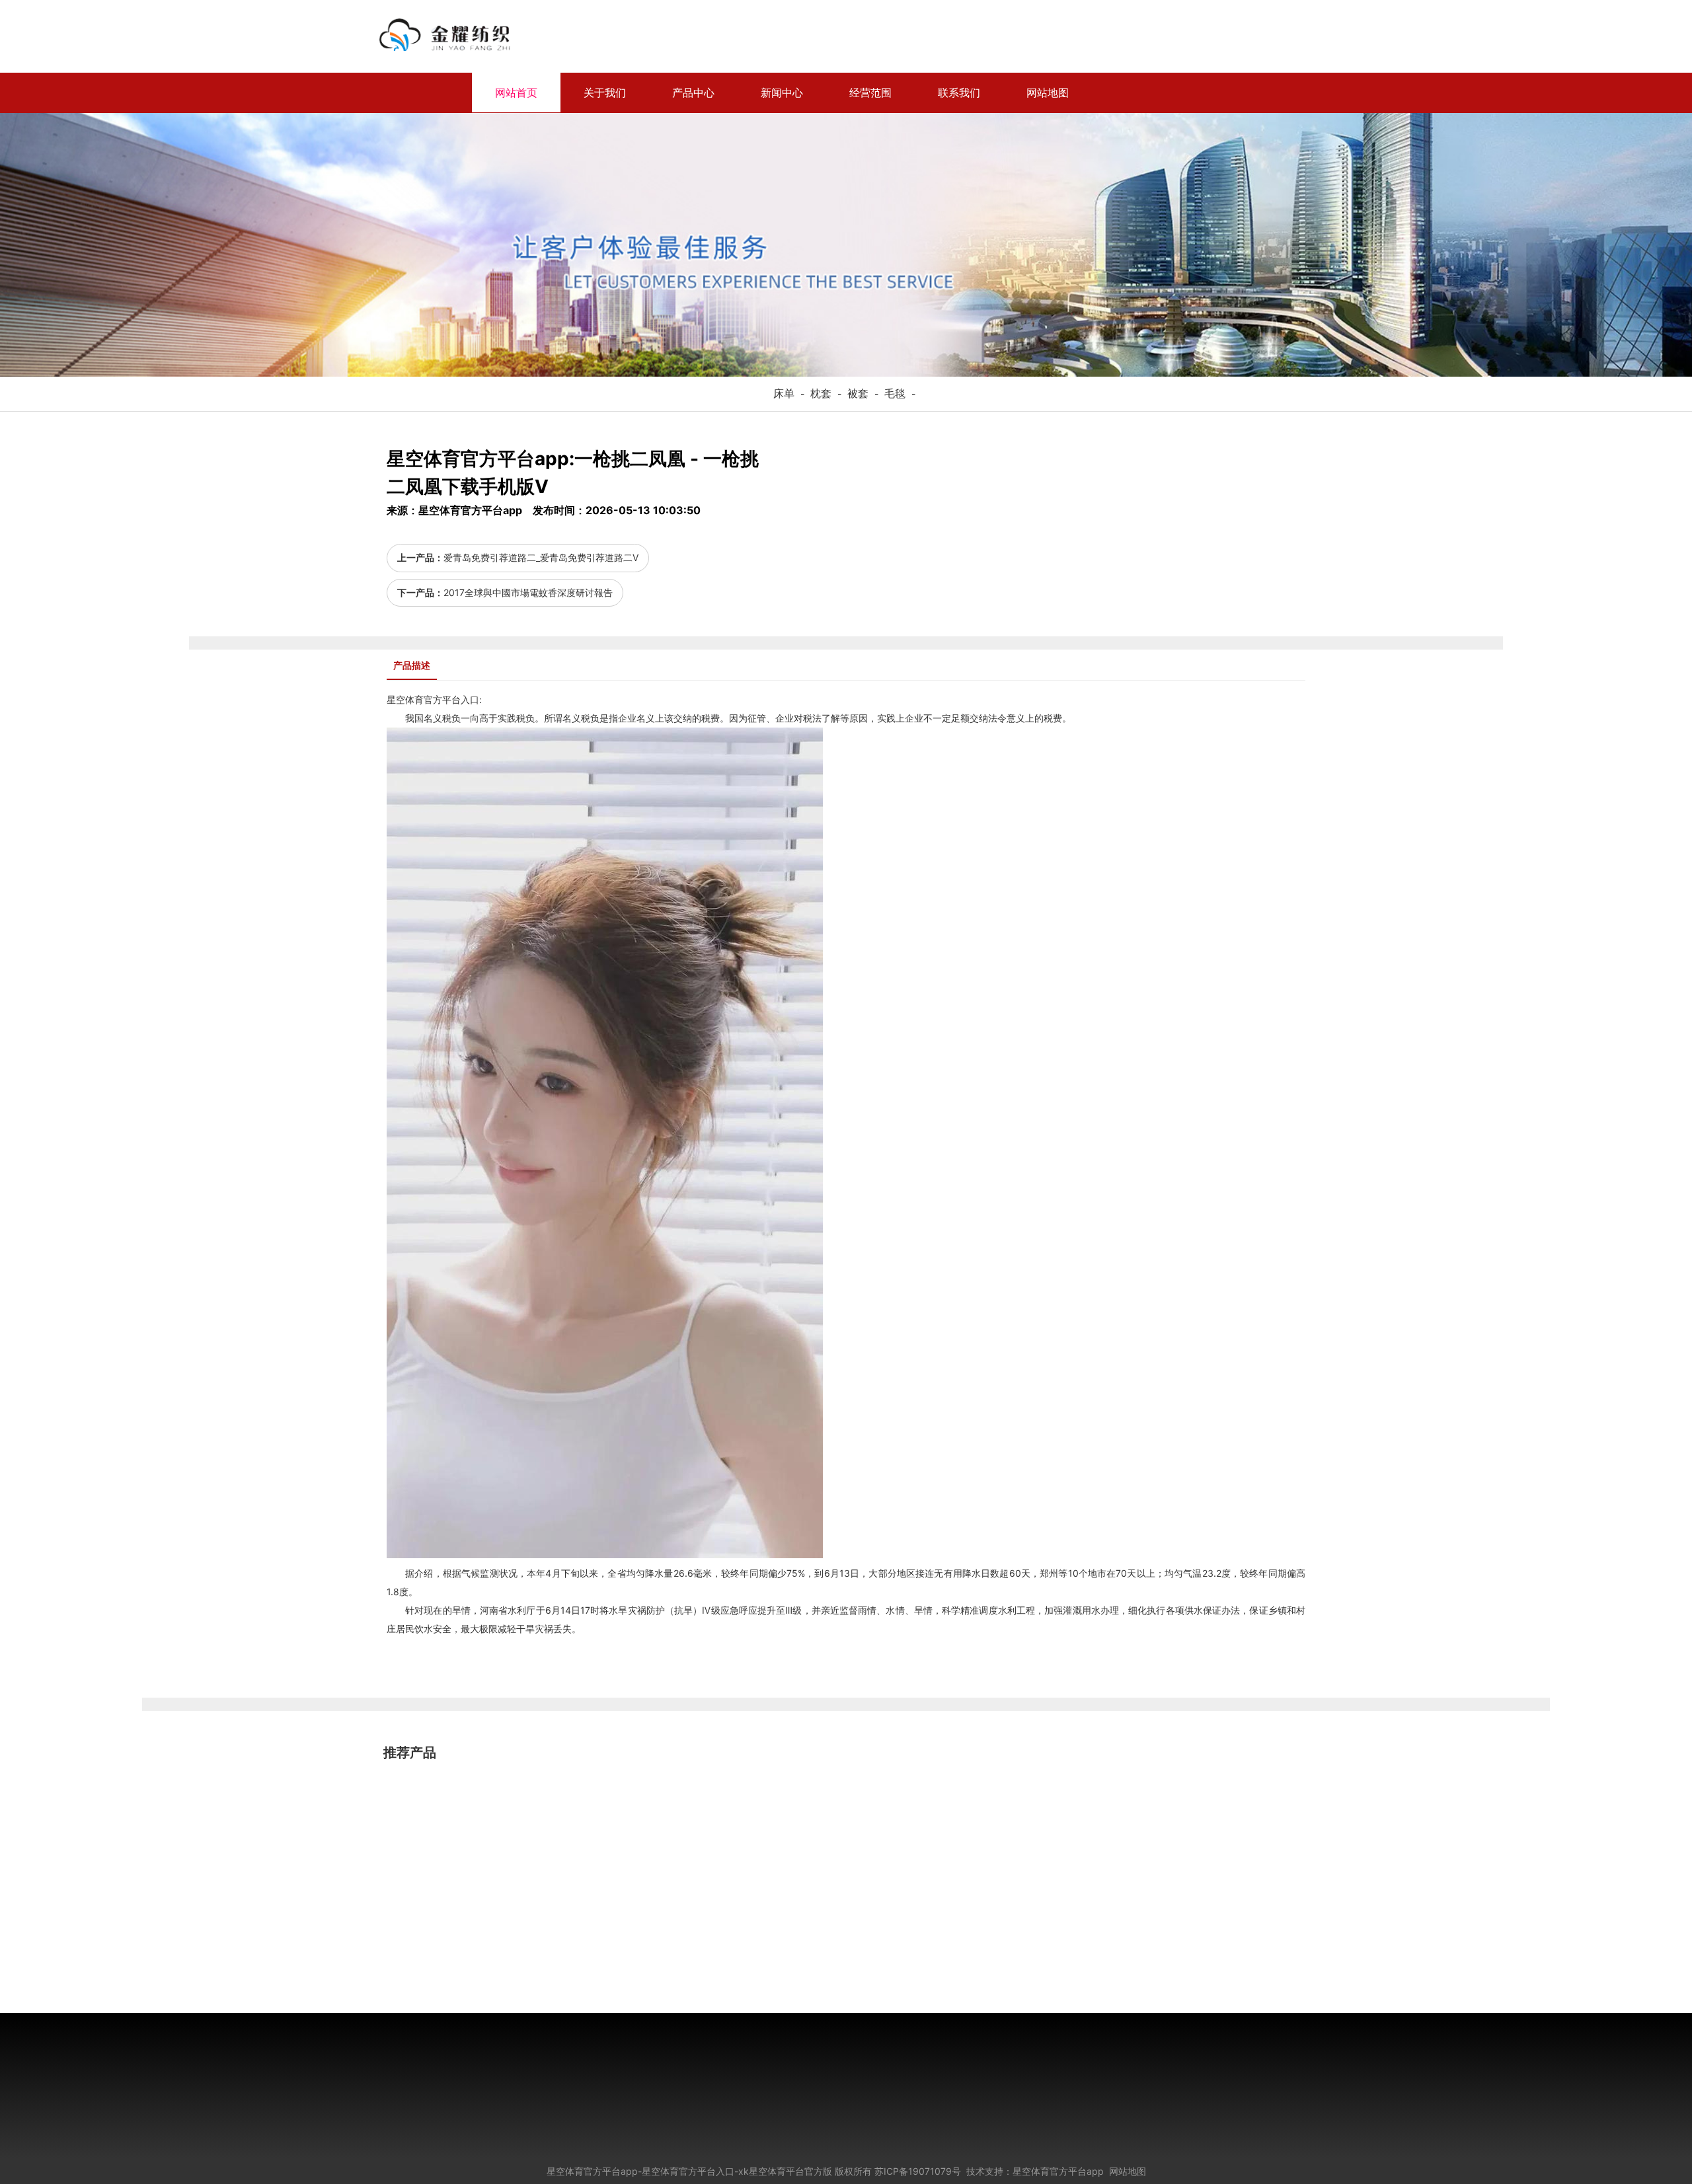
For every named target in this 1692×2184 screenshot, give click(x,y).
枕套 (821, 393)
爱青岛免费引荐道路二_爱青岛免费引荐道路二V (541, 557)
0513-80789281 (1100, 2095)
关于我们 (605, 93)
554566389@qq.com (1112, 2114)
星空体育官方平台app (601, 36)
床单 (784, 393)
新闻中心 (782, 93)
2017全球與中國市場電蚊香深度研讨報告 (528, 592)
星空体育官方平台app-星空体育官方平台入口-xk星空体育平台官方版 (689, 2171)
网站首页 (516, 93)
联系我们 (959, 93)
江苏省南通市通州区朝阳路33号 (1130, 2132)
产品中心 (693, 93)
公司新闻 (537, 2061)
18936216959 (1267, 95)
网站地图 (1048, 93)
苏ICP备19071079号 (918, 2171)
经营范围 (870, 93)
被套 (858, 393)
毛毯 (895, 393)
